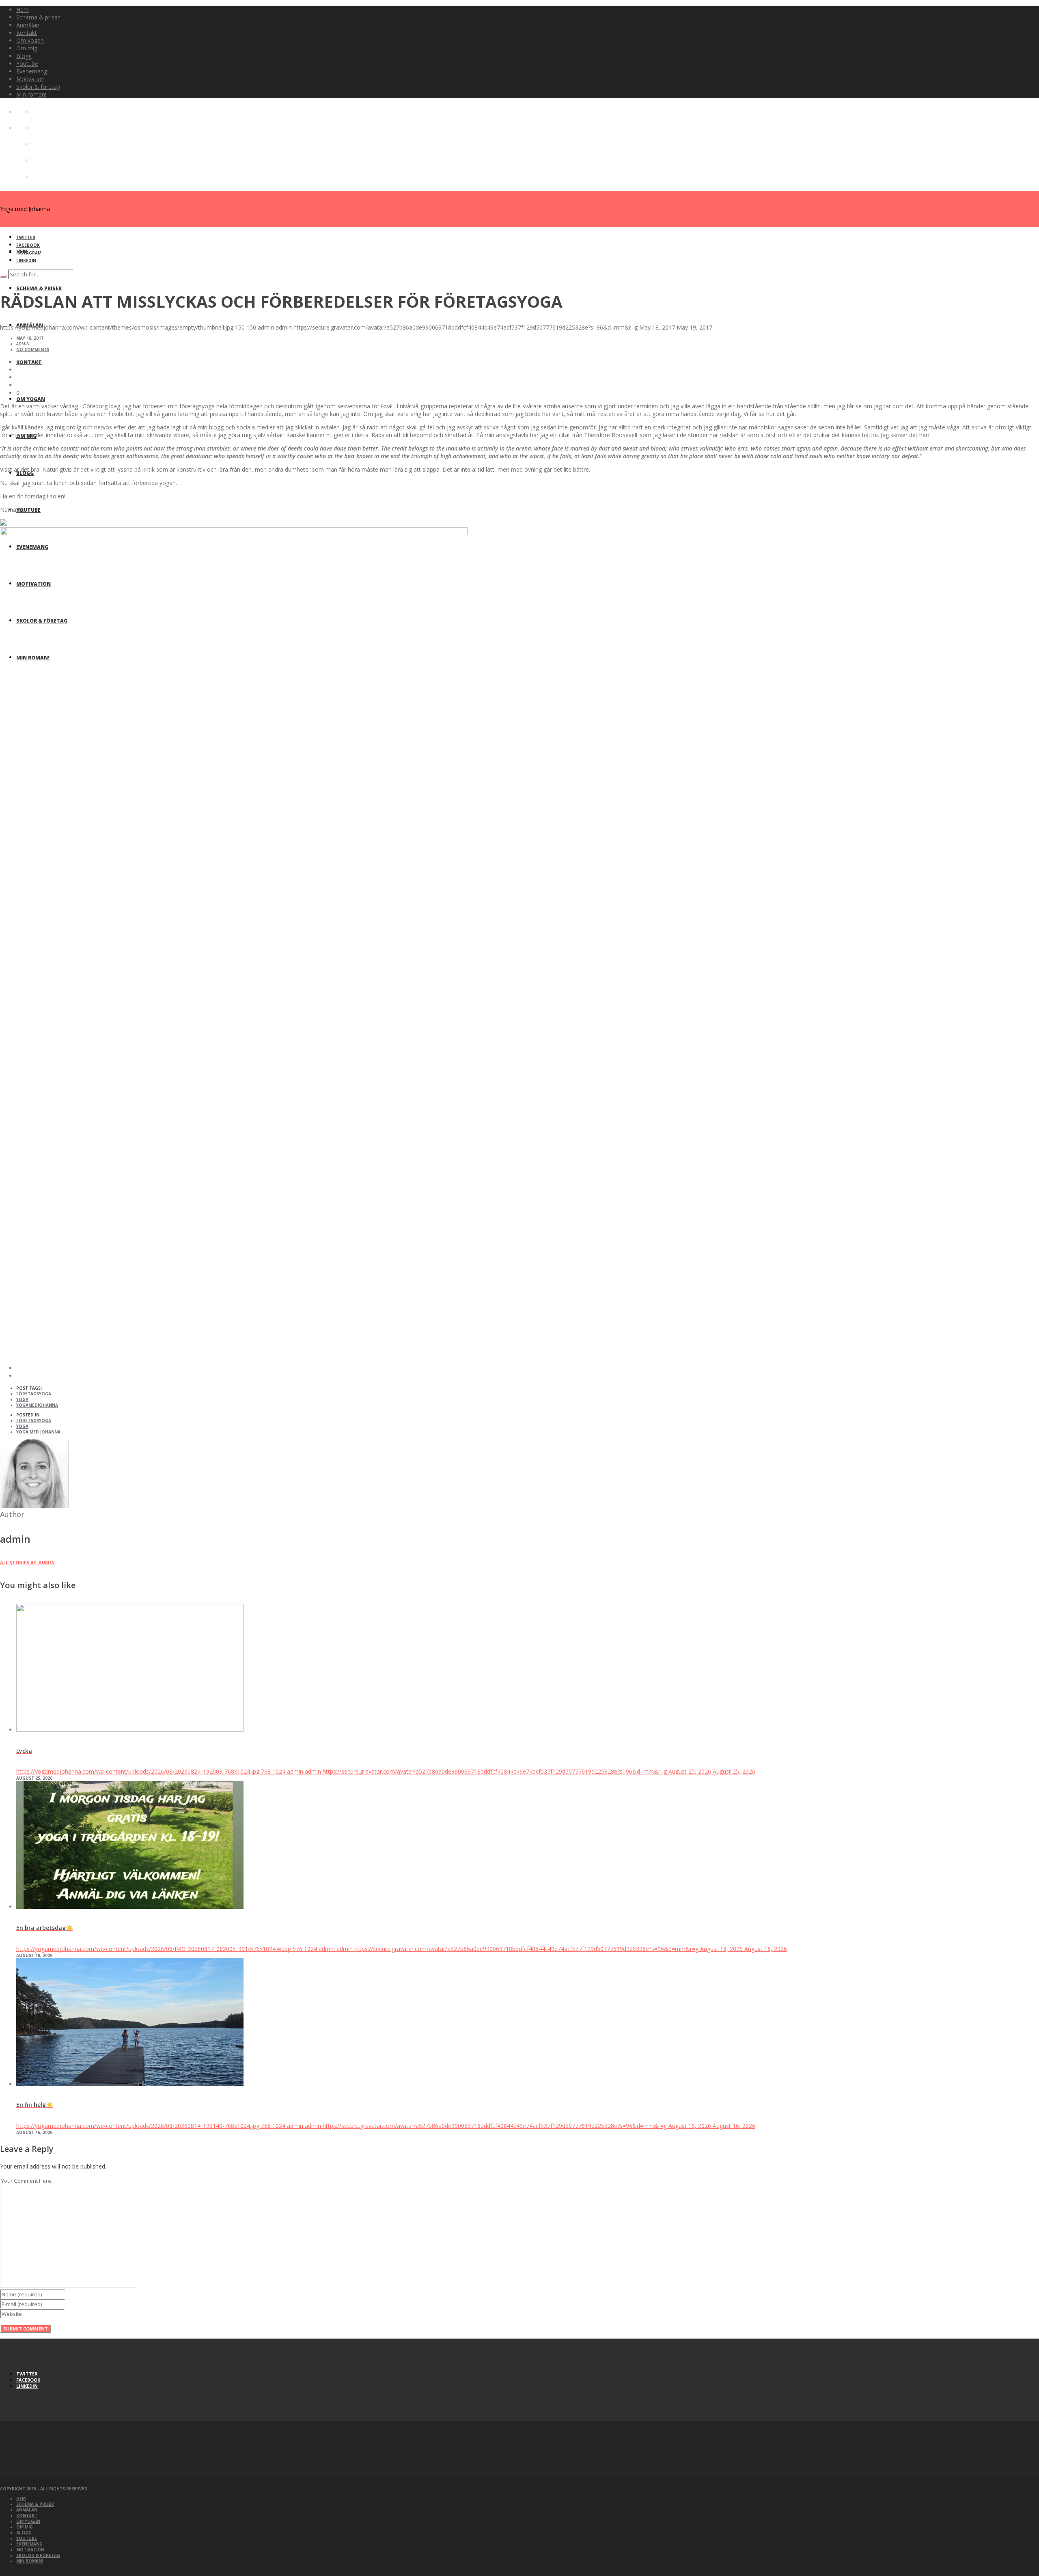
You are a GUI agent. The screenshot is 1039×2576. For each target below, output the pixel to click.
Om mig (25, 2527)
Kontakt (27, 2516)
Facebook (28, 245)
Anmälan (27, 2510)
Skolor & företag (38, 2555)
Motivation (30, 2550)
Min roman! (30, 2561)
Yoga (22, 1399)
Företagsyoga (34, 1394)
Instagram (29, 253)
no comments (33, 349)
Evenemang (29, 2544)
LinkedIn (26, 261)
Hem (21, 2498)
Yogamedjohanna (37, 1405)
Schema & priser (35, 2504)
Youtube (27, 2538)
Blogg (24, 2533)
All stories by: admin (27, 1562)
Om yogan (28, 2521)
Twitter (26, 237)
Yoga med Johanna (38, 1432)
